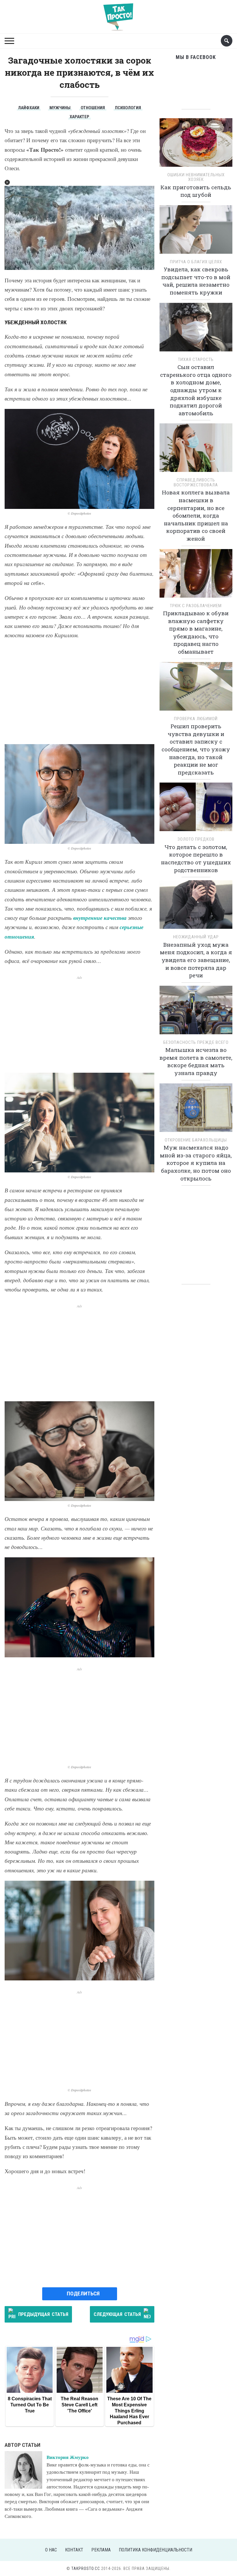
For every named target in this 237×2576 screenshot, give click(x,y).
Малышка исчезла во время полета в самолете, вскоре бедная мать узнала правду (196, 1061)
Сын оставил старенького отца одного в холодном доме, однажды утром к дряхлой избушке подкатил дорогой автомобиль (196, 390)
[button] (7, 182)
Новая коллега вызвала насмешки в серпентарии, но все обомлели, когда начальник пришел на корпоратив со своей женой (196, 515)
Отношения (93, 108)
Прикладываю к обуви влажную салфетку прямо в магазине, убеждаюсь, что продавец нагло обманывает (196, 632)
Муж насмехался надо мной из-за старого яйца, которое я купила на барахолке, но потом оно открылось (196, 1163)
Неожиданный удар (196, 937)
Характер (79, 117)
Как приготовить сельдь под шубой (196, 191)
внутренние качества (100, 918)
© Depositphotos (79, 513)
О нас (51, 2550)
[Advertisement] (79, 692)
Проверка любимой (196, 719)
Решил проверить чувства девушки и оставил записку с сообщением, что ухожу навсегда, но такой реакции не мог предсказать (196, 749)
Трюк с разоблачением (196, 606)
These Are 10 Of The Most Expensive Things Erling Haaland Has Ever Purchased (129, 2411)
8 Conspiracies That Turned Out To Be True (30, 2405)
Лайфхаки (29, 108)
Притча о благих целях (196, 262)
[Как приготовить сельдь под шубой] (196, 144)
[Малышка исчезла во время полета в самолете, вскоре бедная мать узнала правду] (196, 1012)
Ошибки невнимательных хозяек (196, 177)
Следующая (117, 2314)
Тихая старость (196, 359)
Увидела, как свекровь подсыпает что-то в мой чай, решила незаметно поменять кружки (196, 281)
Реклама (101, 2550)
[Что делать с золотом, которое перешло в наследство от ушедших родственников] (196, 809)
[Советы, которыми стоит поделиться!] (118, 14)
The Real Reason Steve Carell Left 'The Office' (79, 2405)
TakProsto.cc (86, 2568)
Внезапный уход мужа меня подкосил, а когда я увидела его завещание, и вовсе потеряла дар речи (196, 960)
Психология (128, 108)
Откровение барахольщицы (196, 1140)
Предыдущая (43, 2314)
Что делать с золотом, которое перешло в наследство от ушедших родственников (196, 858)
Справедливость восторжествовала (196, 482)
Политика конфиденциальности (155, 2550)
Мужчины (60, 108)
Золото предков (196, 839)
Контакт (74, 2550)
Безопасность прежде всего (196, 1042)
